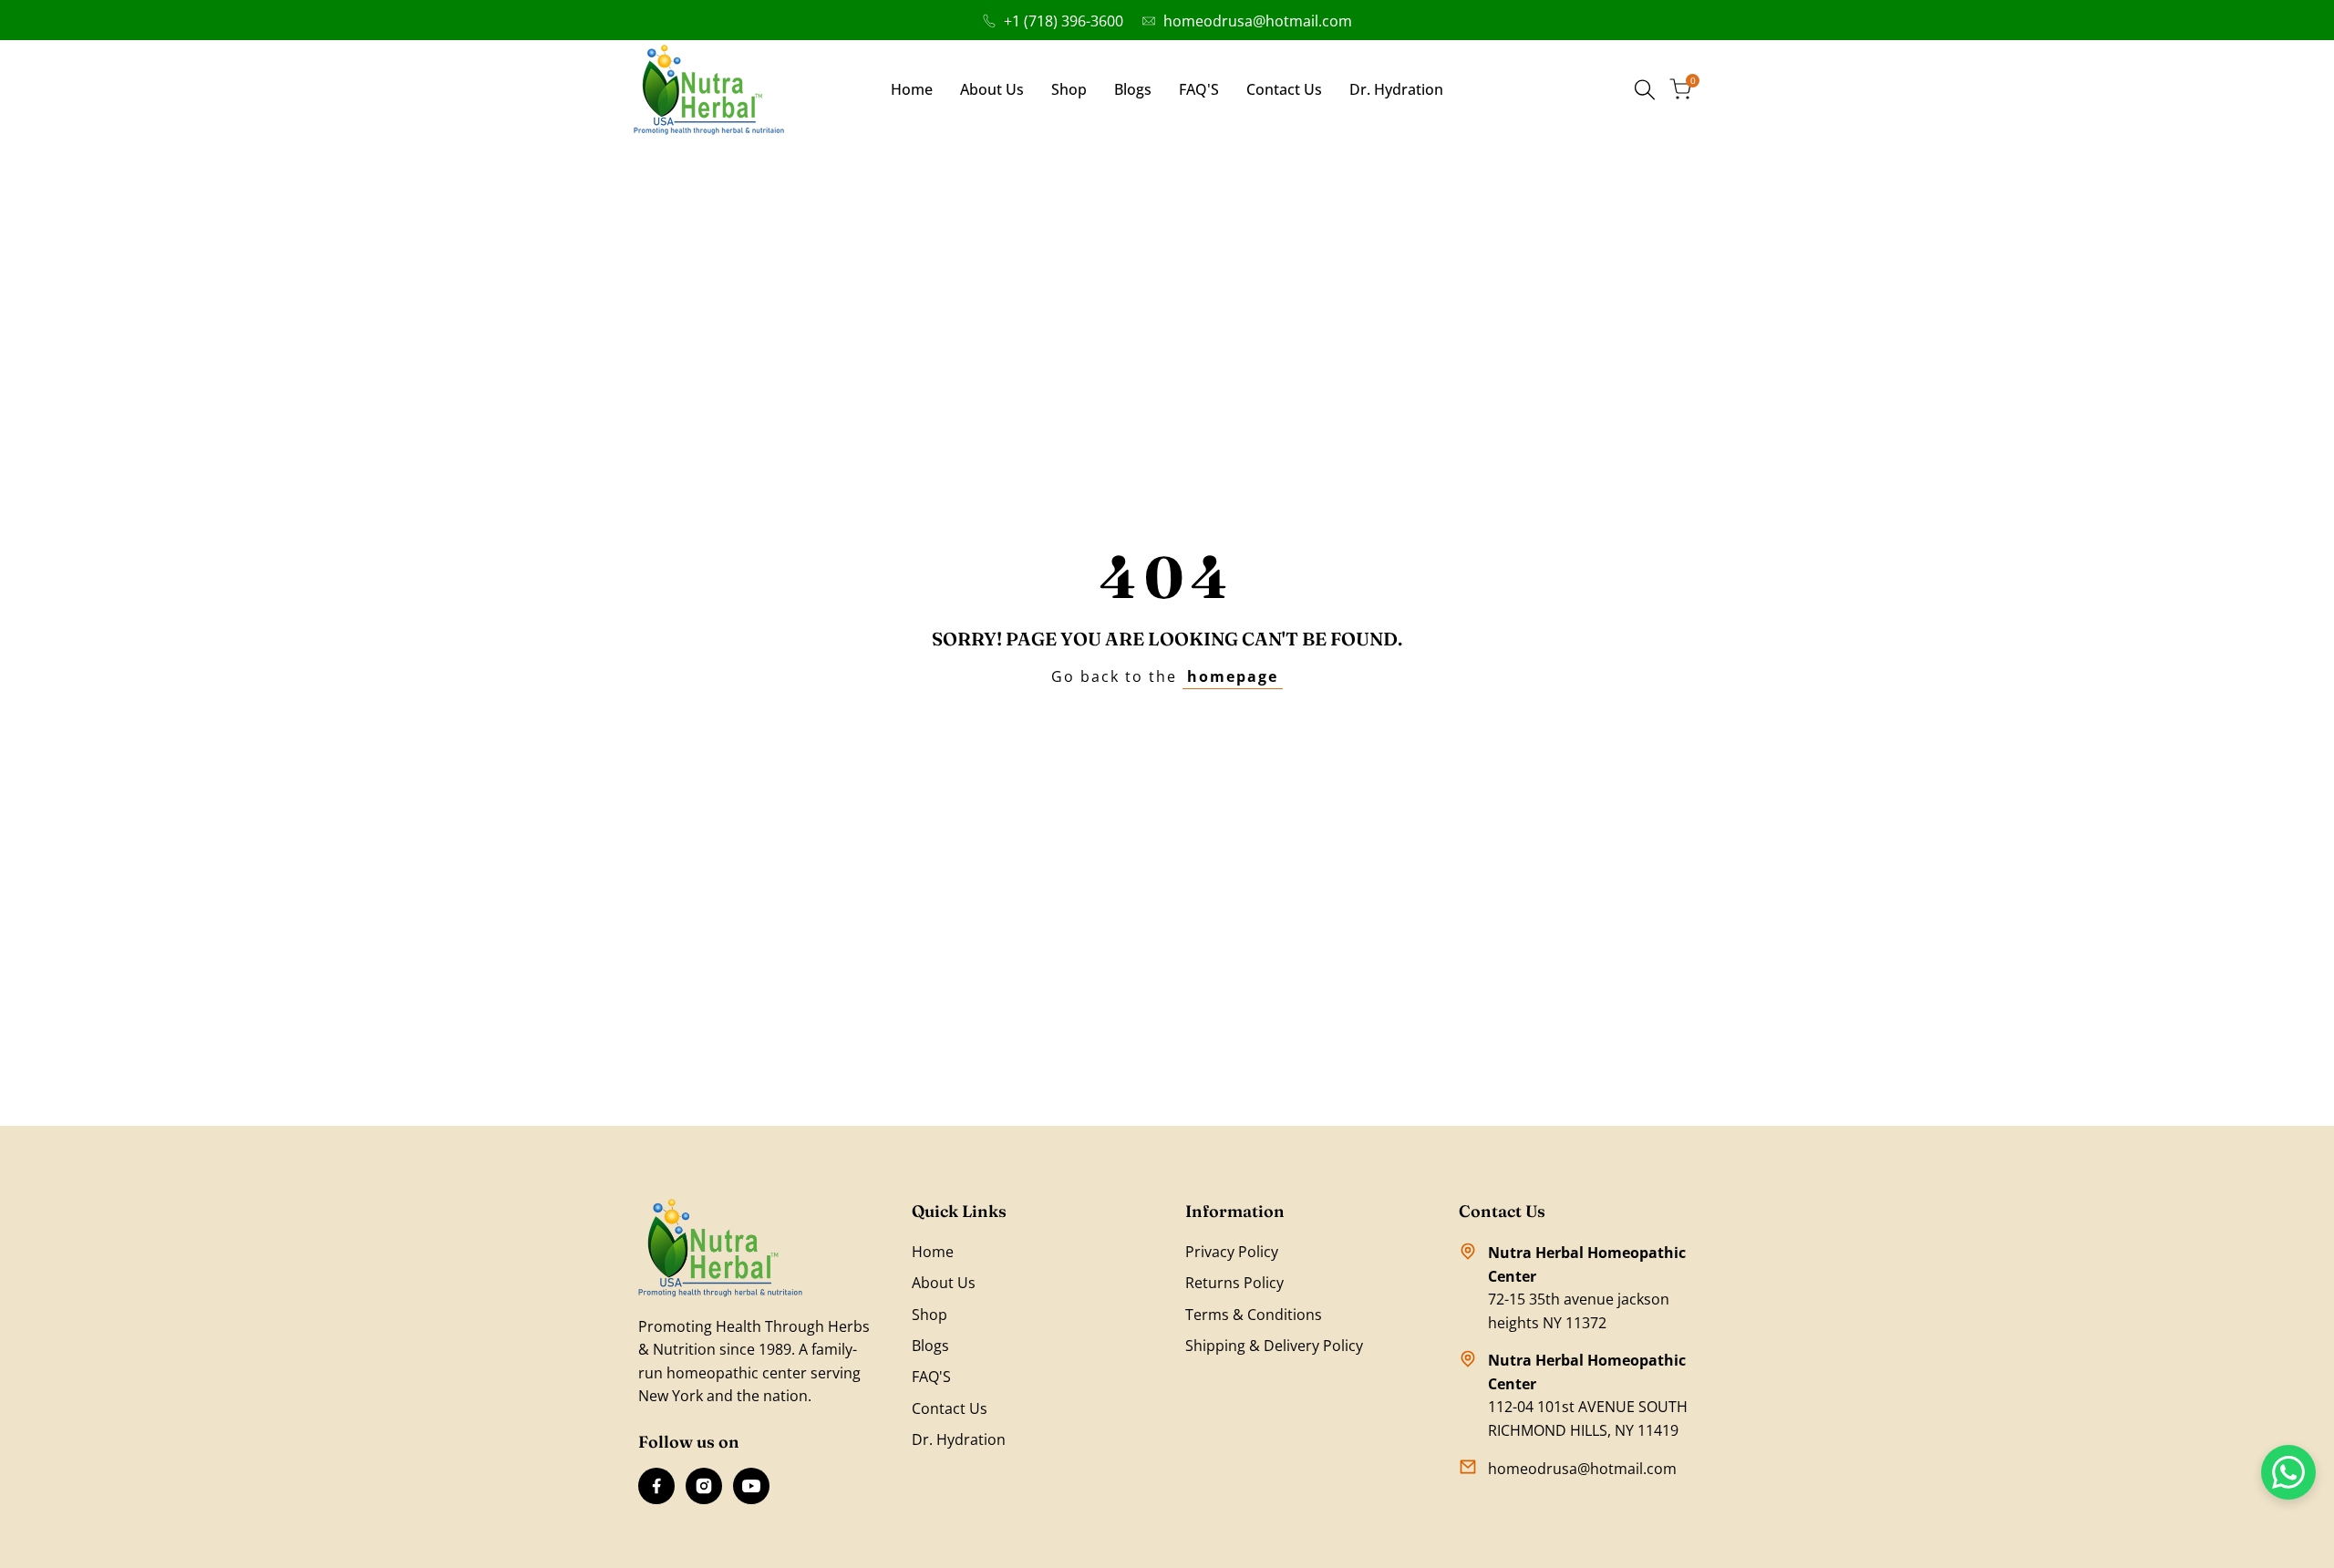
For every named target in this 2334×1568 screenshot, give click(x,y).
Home (933, 1252)
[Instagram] (704, 1486)
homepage (1233, 676)
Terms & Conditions (1254, 1315)
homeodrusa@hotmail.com (1258, 21)
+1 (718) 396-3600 (1064, 21)
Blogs (930, 1346)
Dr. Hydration (959, 1439)
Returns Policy (1234, 1283)
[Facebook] (656, 1486)
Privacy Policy (1232, 1252)
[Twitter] (751, 1486)
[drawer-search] (1645, 90)
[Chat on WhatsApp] (2288, 1472)
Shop (929, 1315)
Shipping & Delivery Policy (1274, 1346)
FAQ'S (931, 1377)
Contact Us (950, 1408)
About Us (944, 1283)
